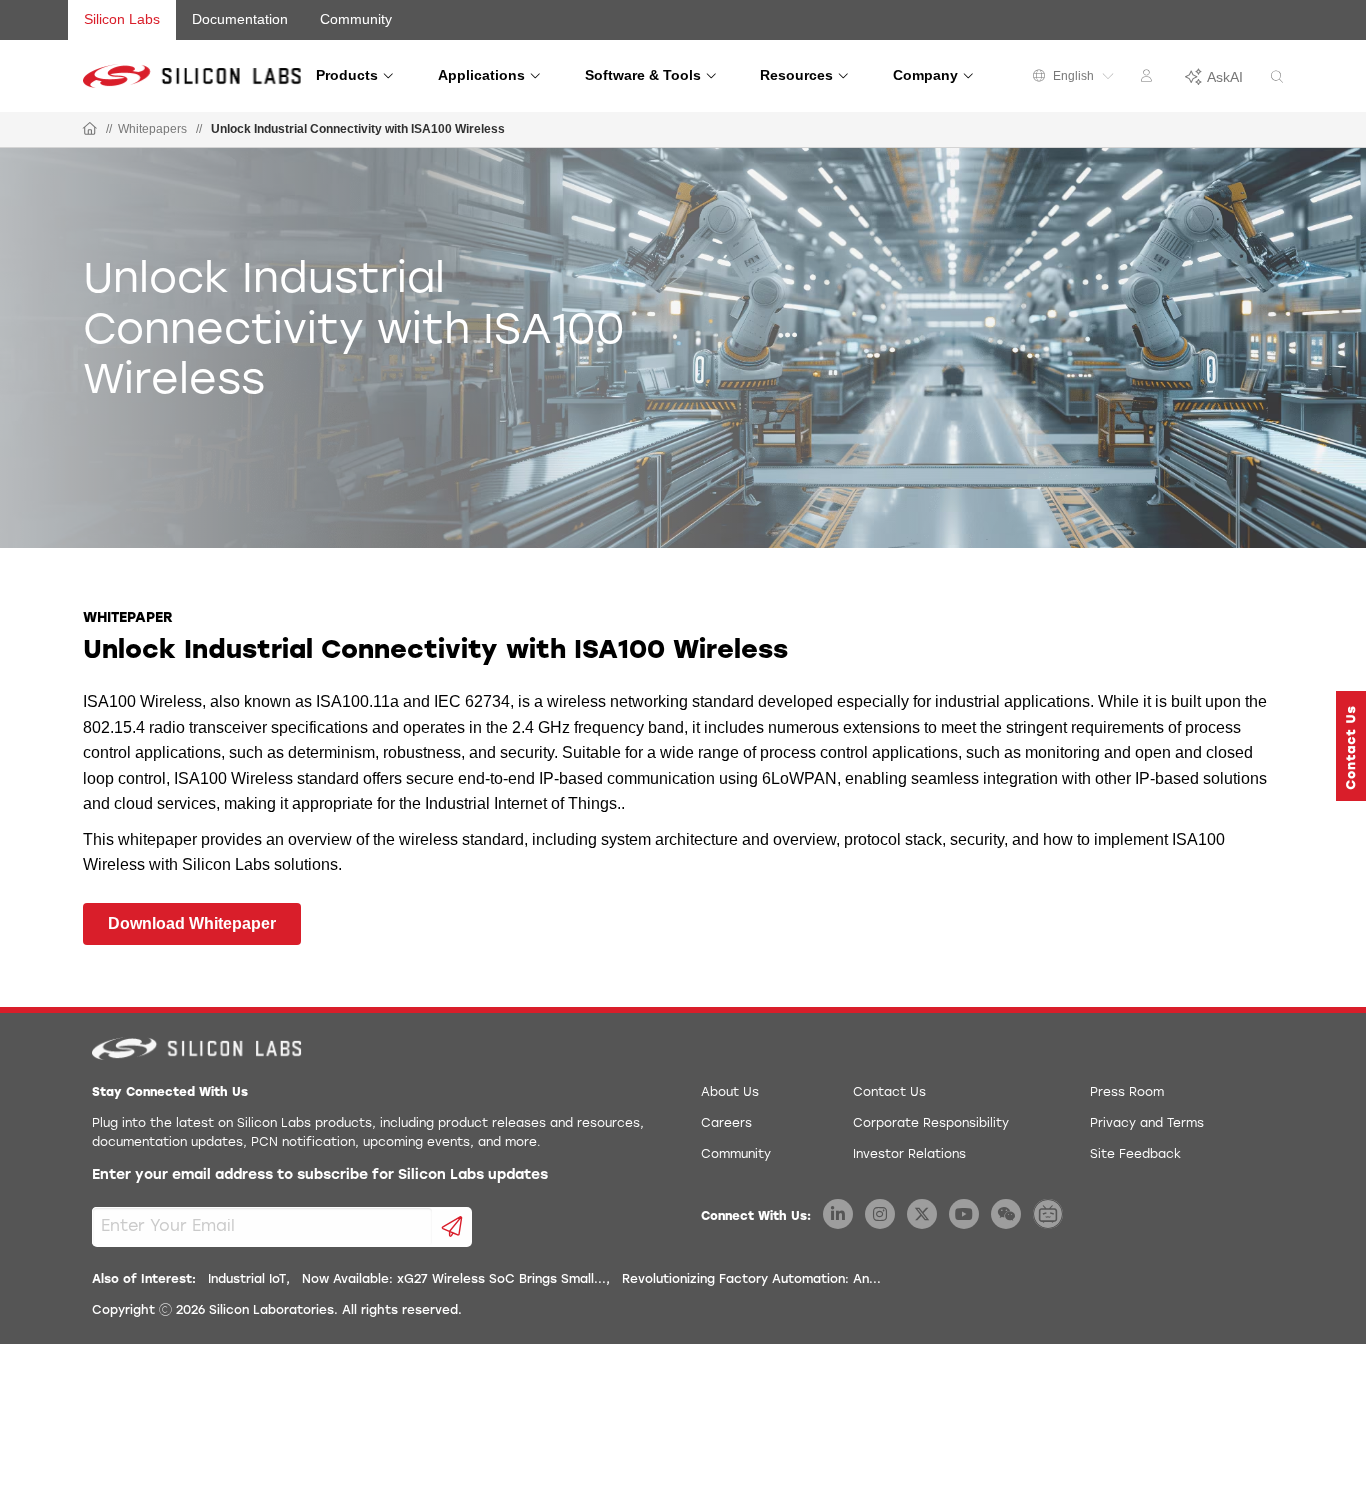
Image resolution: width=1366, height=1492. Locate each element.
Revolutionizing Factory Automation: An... (751, 1280)
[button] (1351, 746)
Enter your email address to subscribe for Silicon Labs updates (320, 1175)
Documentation (240, 19)
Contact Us (889, 1093)
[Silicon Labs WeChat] (1006, 1214)
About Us (730, 1093)
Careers (726, 1124)
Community (356, 19)
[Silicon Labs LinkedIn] (838, 1214)
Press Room (1127, 1093)
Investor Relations (909, 1155)
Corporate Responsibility (931, 1124)
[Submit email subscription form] (452, 1227)
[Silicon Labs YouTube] (964, 1214)
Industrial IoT (247, 1280)
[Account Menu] (1149, 79)
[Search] (1277, 77)
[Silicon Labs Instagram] (880, 1214)
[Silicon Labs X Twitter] (922, 1214)
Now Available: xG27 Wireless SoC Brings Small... (454, 1280)
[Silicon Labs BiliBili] (1048, 1214)
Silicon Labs (122, 19)
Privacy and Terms (1147, 1124)
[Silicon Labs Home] (90, 130)
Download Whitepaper (192, 923)
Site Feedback (1135, 1155)
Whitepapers (152, 129)
